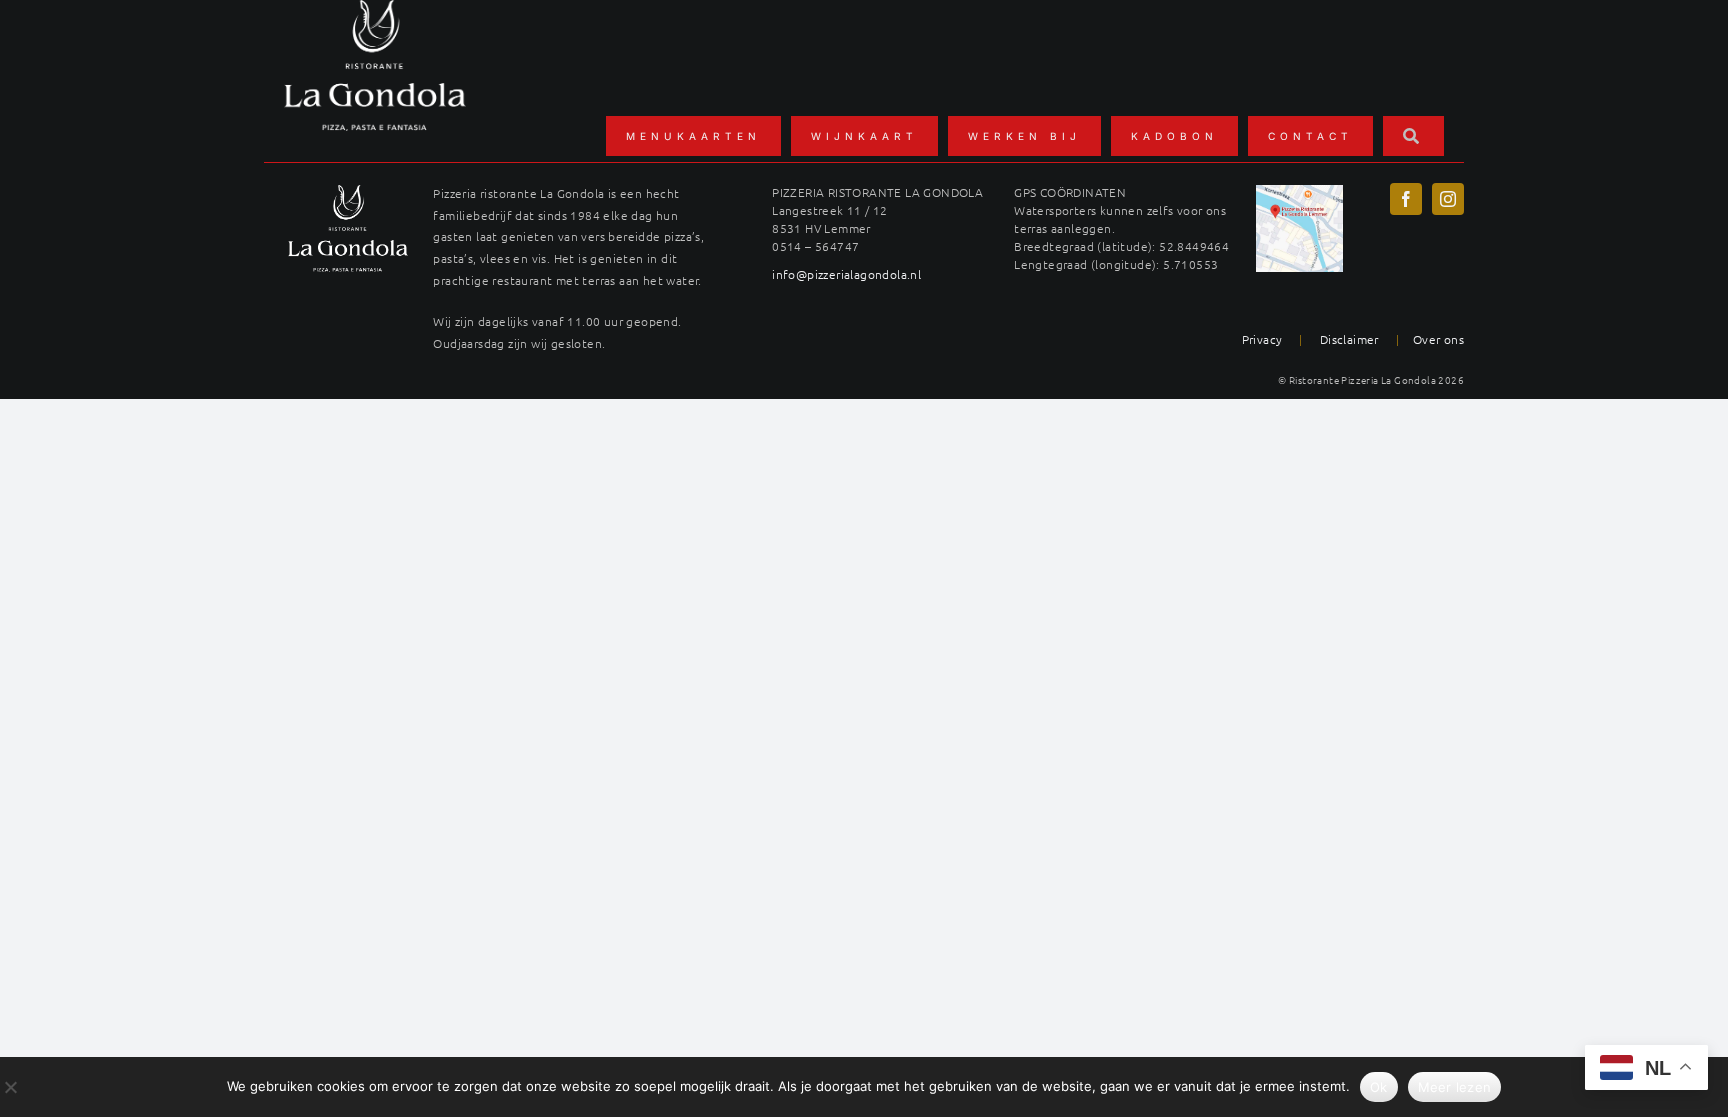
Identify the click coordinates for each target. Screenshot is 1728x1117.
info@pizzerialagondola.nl (846, 274)
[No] (10, 1087)
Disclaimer (1349, 339)
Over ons (1438, 339)
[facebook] (1406, 199)
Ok (1379, 1087)
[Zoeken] (1413, 136)
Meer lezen (1455, 1087)
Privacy (1262, 339)
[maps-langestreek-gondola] (1299, 192)
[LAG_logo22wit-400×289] (348, 192)
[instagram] (1448, 199)
